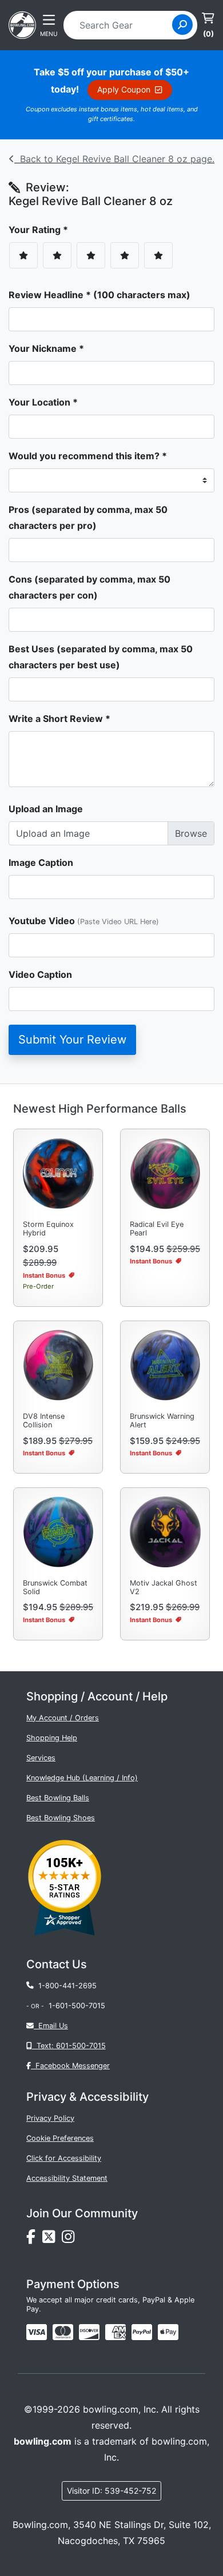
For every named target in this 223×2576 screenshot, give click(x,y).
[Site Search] (182, 25)
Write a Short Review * (59, 719)
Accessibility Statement (67, 2178)
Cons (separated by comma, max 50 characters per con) (89, 587)
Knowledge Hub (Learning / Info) (82, 1778)
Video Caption (40, 974)
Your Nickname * (46, 348)
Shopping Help (52, 1738)
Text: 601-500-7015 (69, 2046)
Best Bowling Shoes (61, 1818)
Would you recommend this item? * (88, 456)
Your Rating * (42, 230)
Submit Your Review (72, 1040)
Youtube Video (84, 921)
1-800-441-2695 (65, 1986)
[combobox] (122, 25)
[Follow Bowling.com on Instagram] (70, 2240)
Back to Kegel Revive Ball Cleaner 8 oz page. (114, 159)
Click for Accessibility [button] (64, 2158)
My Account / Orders (63, 1718)
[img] (142, 2332)
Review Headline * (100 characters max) (99, 295)
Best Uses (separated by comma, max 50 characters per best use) (101, 657)
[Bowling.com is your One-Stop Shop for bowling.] (22, 24)
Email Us (51, 2026)
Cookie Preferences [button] (60, 2138)
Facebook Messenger (70, 2066)
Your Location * (43, 402)
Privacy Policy (50, 2118)
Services (41, 1758)
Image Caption (41, 862)
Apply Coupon (126, 89)
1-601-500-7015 (77, 2006)
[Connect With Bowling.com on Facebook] (34, 2240)
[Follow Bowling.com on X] (52, 2240)
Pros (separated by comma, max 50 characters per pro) (88, 517)
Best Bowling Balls (58, 1798)
